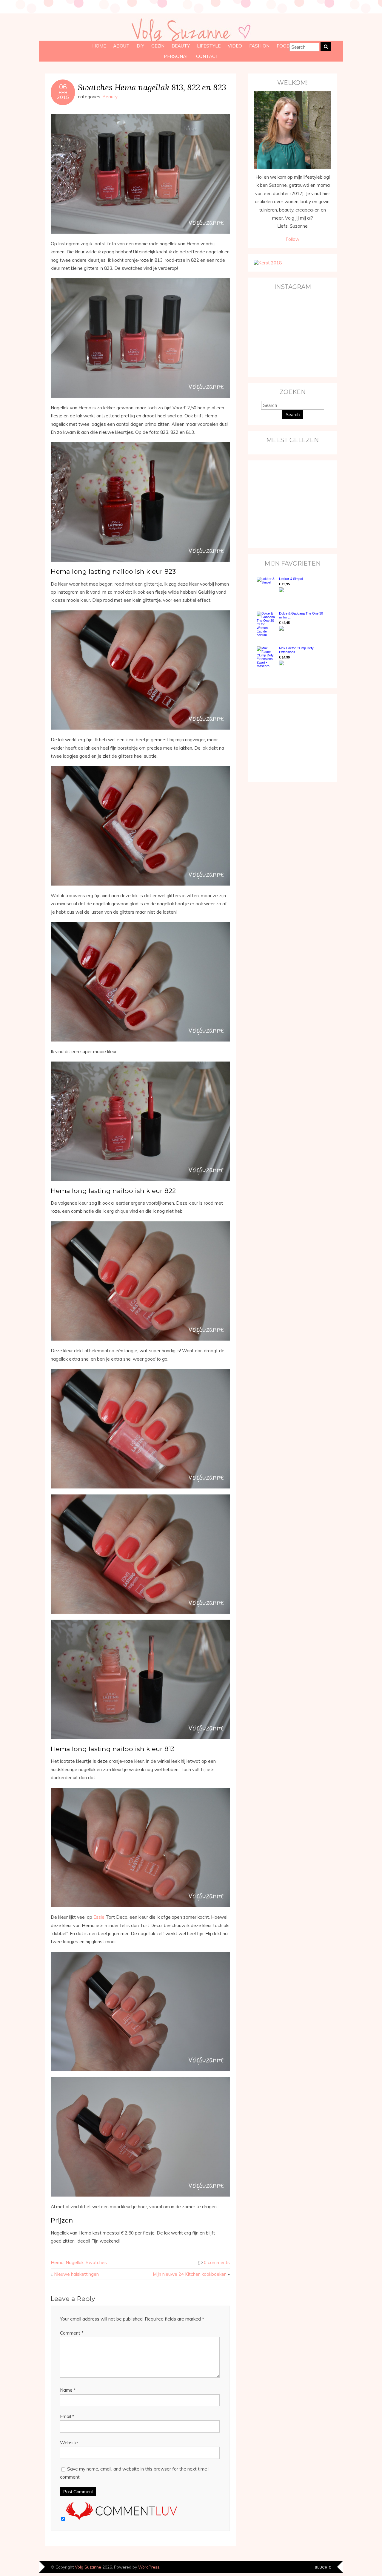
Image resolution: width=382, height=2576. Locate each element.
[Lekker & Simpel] (266, 588)
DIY (140, 46)
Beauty (181, 46)
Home (99, 46)
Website (69, 2443)
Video (235, 46)
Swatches (96, 2262)
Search (293, 415)
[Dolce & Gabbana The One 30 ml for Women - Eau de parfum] (266, 624)
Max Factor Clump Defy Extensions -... (296, 650)
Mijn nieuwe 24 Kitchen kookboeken (190, 2274)
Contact (207, 56)
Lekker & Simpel (291, 579)
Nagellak (75, 2262)
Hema (57, 2262)
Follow (292, 239)
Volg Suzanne (88, 2567)
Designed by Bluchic (323, 2567)
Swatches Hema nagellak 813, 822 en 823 (152, 87)
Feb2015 (63, 95)
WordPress (149, 2567)
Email (67, 2416)
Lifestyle (209, 46)
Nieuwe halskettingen (76, 2274)
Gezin (158, 46)
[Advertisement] (291, 504)
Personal (176, 56)
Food (283, 46)
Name (68, 2390)
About (121, 46)
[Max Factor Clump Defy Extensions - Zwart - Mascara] (266, 657)
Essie (99, 1917)
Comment (72, 2333)
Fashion (259, 46)
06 (63, 87)
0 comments (217, 2262)
